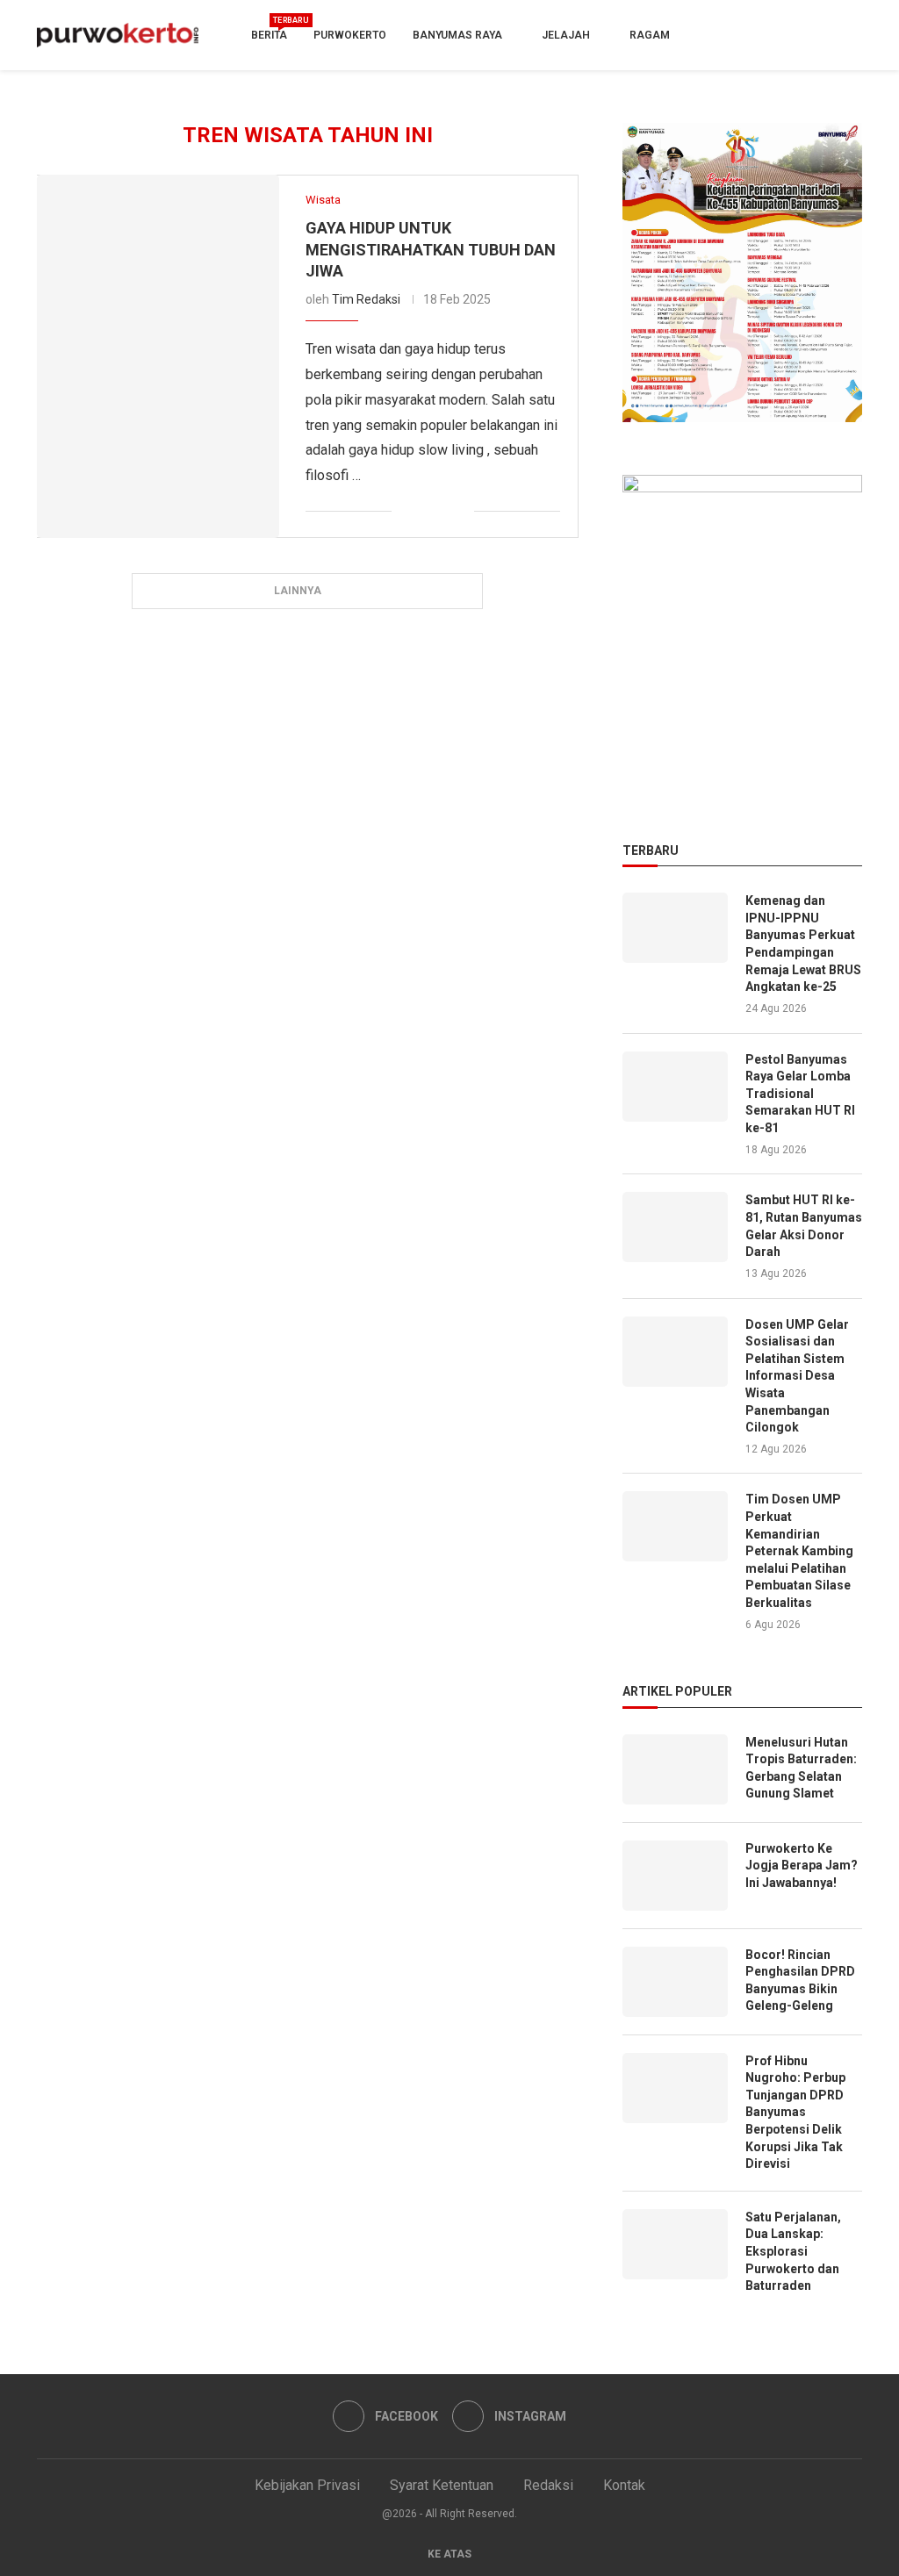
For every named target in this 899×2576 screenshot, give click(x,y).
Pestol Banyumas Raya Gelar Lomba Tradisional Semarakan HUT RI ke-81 (800, 1094)
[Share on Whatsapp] (442, 512)
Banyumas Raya (457, 35)
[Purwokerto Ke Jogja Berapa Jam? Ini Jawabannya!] (675, 1876)
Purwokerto (350, 35)
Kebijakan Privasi (307, 2485)
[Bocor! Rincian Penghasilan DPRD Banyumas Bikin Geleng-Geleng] (675, 1982)
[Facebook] (817, 35)
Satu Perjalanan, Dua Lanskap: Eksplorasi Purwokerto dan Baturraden (793, 2251)
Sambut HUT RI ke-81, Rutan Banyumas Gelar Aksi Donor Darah (804, 1226)
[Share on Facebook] (405, 512)
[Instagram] (847, 35)
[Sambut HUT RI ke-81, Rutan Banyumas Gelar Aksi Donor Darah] (675, 1227)
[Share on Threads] (460, 512)
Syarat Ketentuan (442, 2485)
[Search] (794, 36)
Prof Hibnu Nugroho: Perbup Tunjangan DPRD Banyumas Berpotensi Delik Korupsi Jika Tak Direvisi (795, 2113)
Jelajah (566, 35)
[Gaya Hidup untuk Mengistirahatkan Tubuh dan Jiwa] (158, 356)
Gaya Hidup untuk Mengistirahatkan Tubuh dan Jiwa (431, 249)
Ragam (650, 35)
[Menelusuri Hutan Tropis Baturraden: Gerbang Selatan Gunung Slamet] (675, 1769)
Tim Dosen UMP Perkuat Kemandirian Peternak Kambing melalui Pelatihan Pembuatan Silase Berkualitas (799, 1551)
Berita (269, 29)
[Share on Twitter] (424, 512)
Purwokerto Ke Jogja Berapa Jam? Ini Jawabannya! (802, 1866)
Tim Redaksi (366, 299)
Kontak (624, 2485)
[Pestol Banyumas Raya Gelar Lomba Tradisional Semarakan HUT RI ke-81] (675, 1087)
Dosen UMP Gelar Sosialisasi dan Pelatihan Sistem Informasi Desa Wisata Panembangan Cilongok (797, 1376)
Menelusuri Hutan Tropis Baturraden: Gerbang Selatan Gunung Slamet (801, 1768)
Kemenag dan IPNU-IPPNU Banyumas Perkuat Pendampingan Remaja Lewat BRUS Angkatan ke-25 (803, 944)
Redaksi (548, 2485)
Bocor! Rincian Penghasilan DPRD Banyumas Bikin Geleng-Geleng (800, 1980)
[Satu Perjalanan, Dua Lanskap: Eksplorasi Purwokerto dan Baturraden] (675, 2244)
